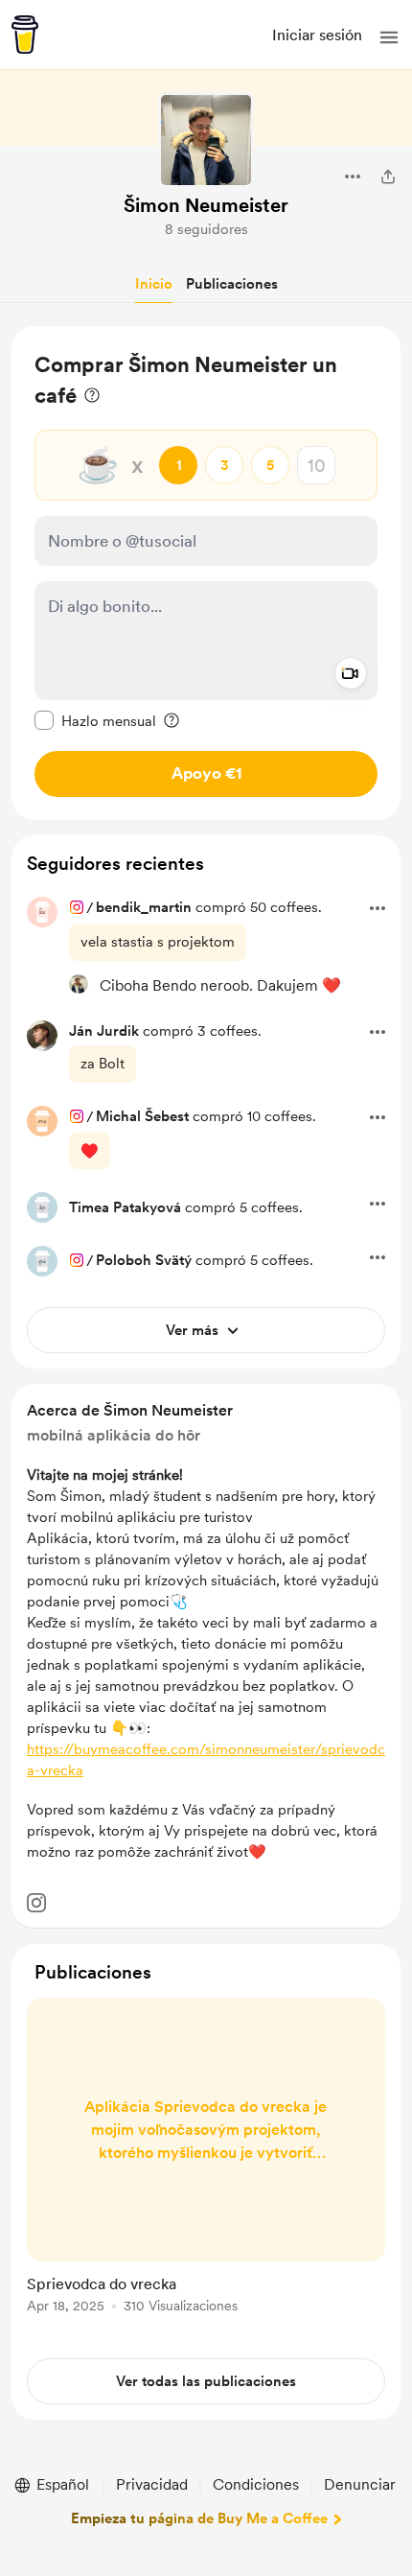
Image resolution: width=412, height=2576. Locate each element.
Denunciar (360, 2484)
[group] (206, 2166)
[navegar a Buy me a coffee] (25, 35)
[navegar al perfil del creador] (206, 140)
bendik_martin (144, 907)
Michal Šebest (142, 1116)
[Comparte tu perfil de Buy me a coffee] (388, 176)
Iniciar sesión (317, 35)
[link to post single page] (206, 2159)
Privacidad (152, 2484)
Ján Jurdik (104, 1031)
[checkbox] (95, 720)
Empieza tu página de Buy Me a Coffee (199, 2518)
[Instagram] (36, 1903)
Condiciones (256, 2484)
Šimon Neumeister (206, 205)
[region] (206, 573)
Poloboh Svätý (144, 1260)
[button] (389, 37)
